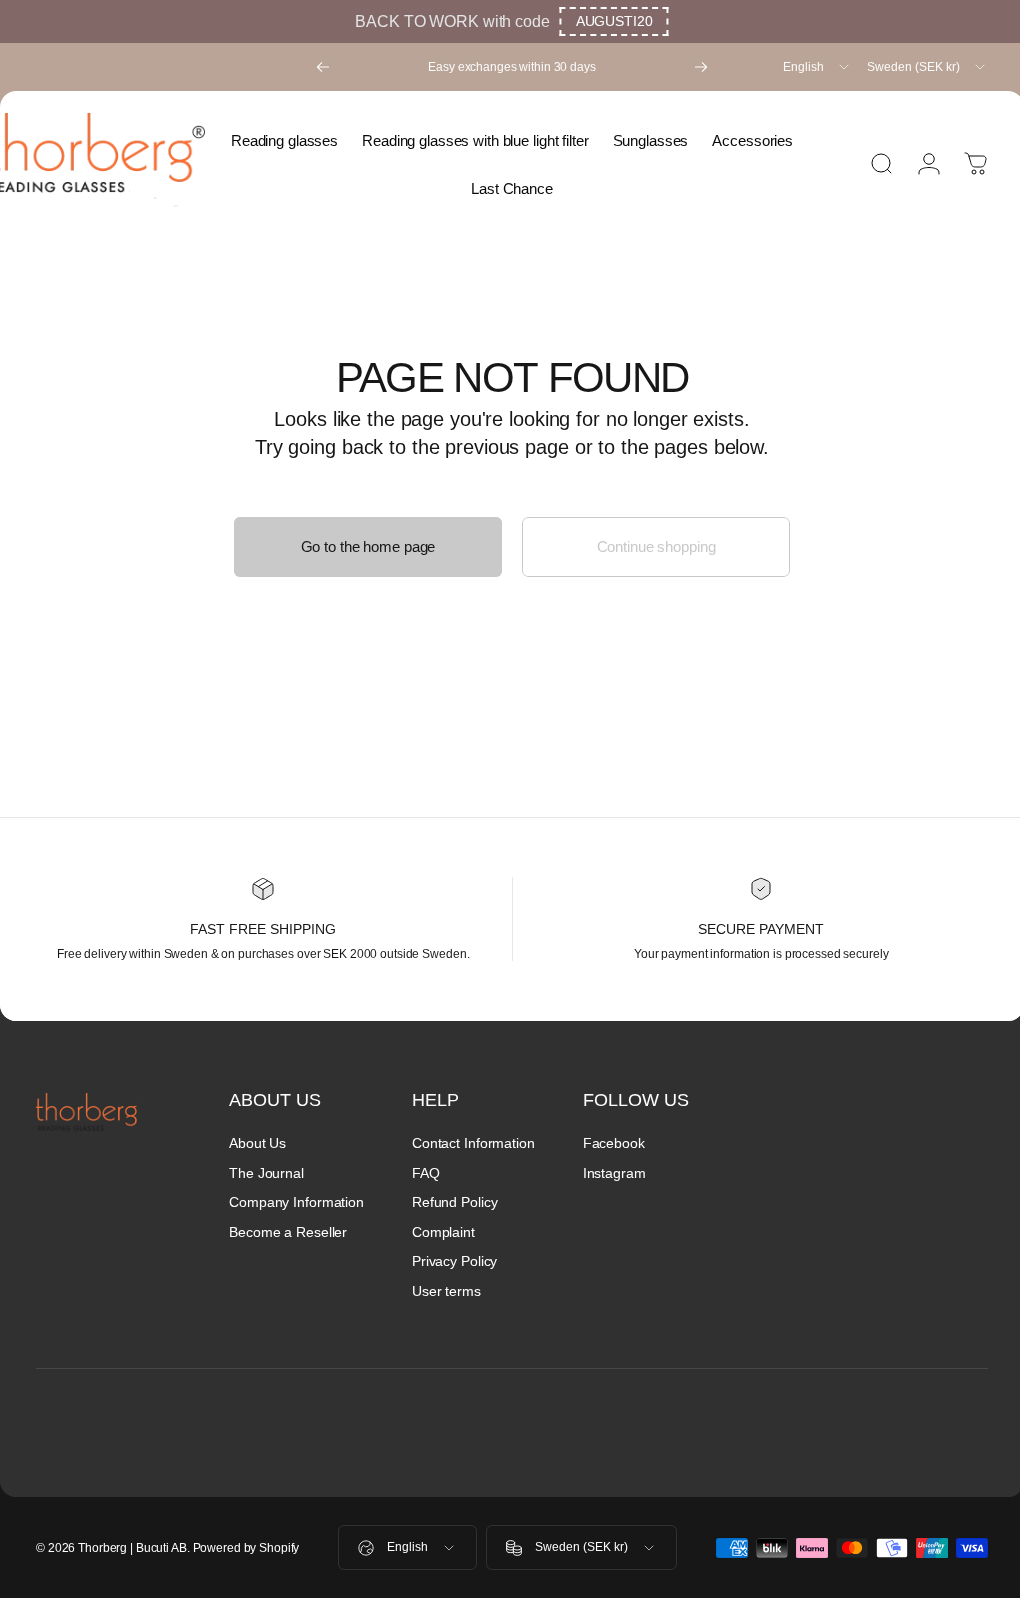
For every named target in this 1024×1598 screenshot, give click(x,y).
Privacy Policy (454, 1261)
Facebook (614, 1143)
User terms (446, 1291)
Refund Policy (454, 1202)
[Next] (701, 67)
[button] (614, 21)
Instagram (614, 1173)
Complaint (443, 1232)
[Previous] (323, 67)
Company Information (296, 1202)
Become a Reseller (288, 1232)
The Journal (266, 1173)
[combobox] (817, 67)
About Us (257, 1143)
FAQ (426, 1173)
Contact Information (473, 1143)
